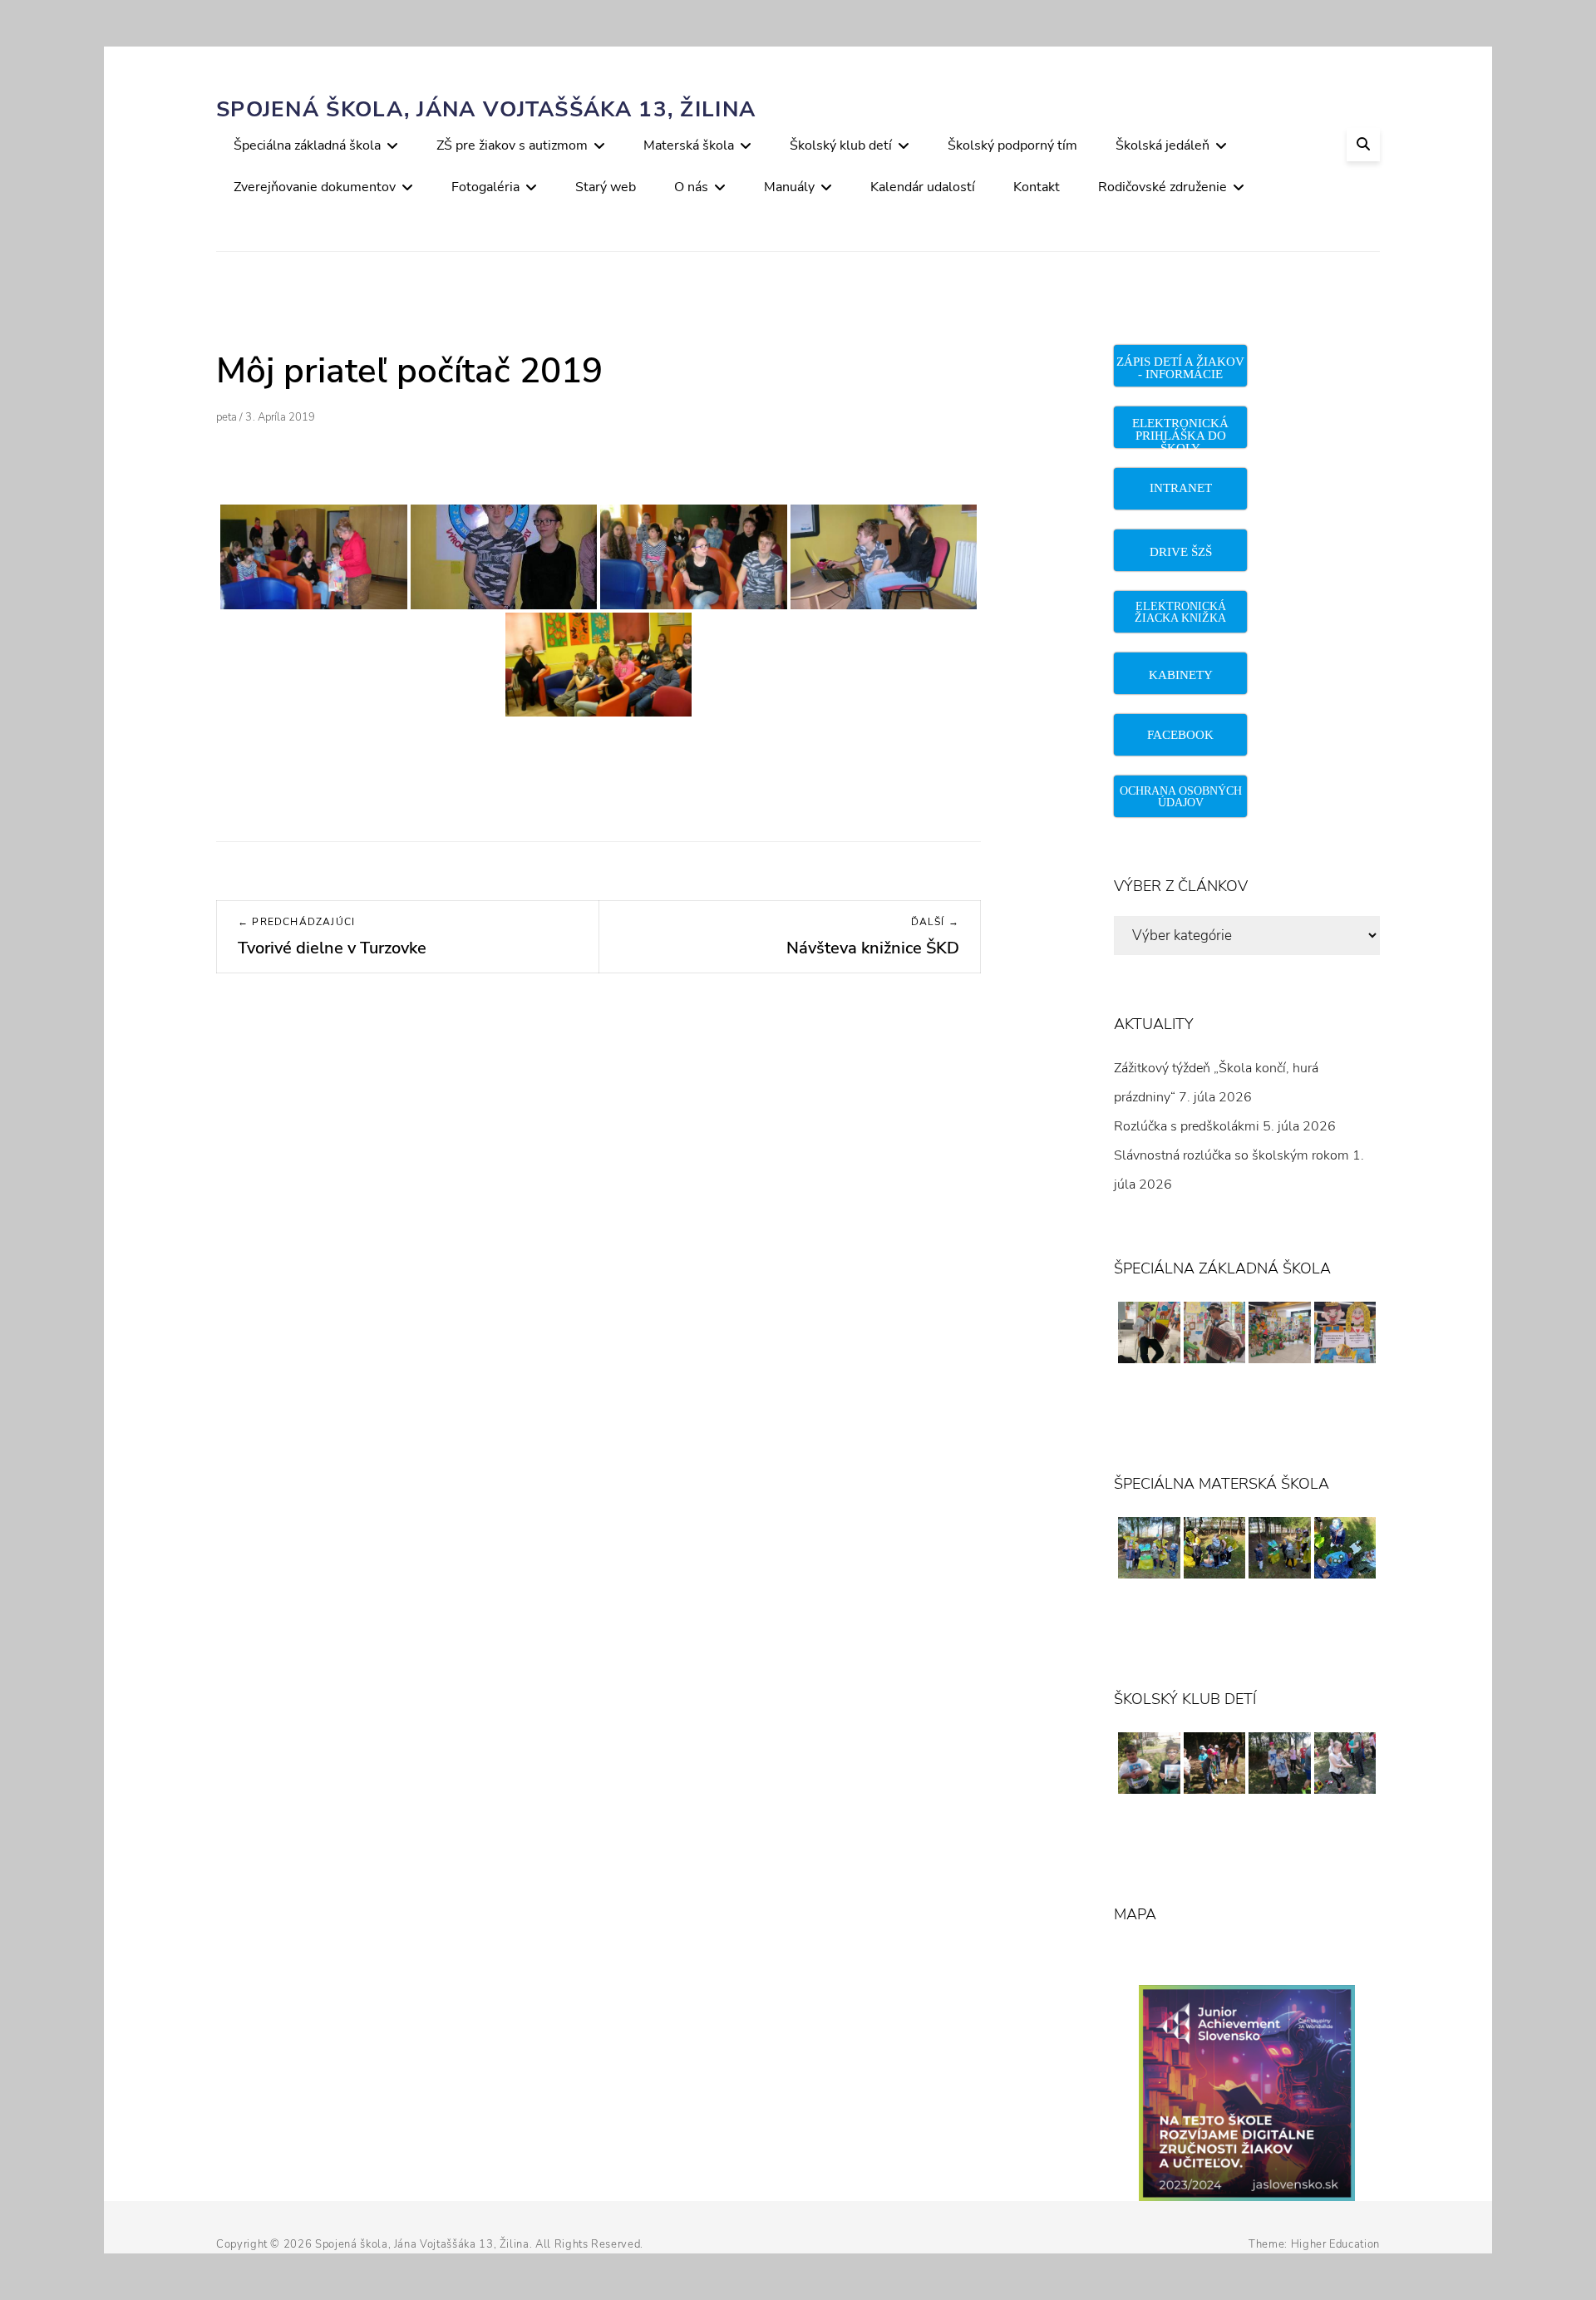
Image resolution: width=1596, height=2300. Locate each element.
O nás (691, 187)
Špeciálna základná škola (307, 145)
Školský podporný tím (1012, 145)
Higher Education (1335, 2244)
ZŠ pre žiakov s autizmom (512, 145)
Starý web (606, 187)
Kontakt (1037, 187)
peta (227, 417)
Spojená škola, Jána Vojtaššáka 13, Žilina (486, 109)
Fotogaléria (485, 187)
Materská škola (689, 145)
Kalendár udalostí (923, 187)
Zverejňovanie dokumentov (315, 187)
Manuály (789, 187)
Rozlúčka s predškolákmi (1187, 1126)
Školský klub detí (841, 145)
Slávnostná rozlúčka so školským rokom (1231, 1155)
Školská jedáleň (1163, 145)
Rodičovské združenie (1163, 187)
